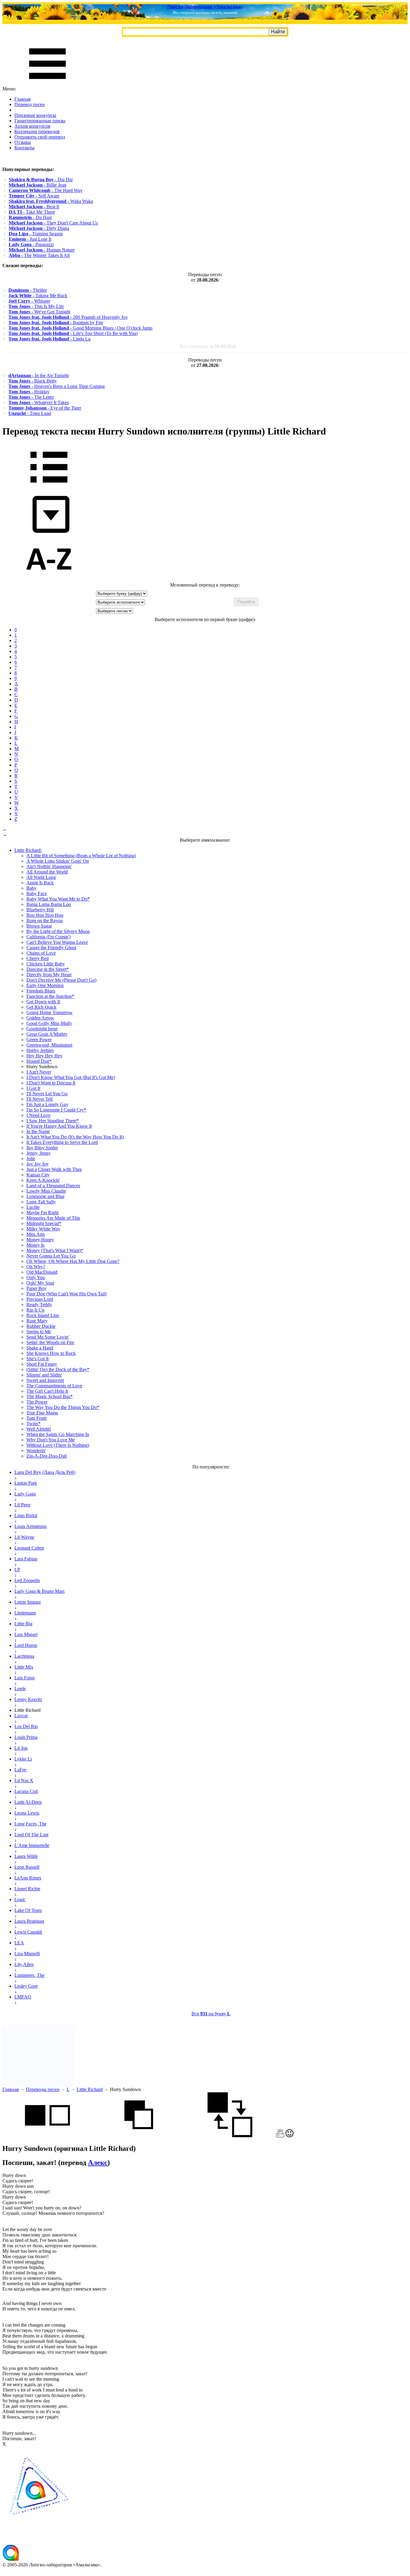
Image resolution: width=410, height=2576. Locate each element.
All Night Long (41, 877)
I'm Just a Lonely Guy (47, 1104)
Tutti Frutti (36, 1418)
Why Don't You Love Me (51, 1440)
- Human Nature (42, 250)
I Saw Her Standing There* (53, 1121)
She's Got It (38, 1359)
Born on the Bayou (45, 921)
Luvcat (21, 1716)
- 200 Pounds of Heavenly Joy (68, 317)
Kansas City (38, 1175)
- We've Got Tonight (39, 312)
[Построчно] (139, 2136)
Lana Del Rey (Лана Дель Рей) (45, 1472)
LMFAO (23, 1997)
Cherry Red (38, 958)
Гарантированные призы (40, 121)
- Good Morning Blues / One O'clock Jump (80, 328)
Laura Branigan (29, 1921)
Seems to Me (39, 1332)
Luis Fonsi (24, 1678)
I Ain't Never (39, 1072)
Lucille (33, 1207)
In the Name (38, 1131)
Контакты (24, 148)
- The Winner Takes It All (39, 255)
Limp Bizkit (26, 1515)
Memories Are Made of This (53, 1218)
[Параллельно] (47, 2136)
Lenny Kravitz (28, 1699)
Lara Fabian (26, 1559)
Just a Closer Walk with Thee (54, 1169)
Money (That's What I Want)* (55, 1250)
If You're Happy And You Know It (59, 1126)
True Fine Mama (42, 1413)
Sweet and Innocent (45, 1380)
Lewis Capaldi (28, 1932)
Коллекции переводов (37, 131)
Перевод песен (30, 104)
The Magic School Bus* (50, 1396)
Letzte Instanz (28, 1602)
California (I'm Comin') (48, 937)
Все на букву (211, 2014)
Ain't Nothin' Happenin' (49, 866)
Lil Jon (21, 1748)
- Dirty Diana (39, 228)
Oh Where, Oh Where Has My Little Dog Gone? (73, 1261)
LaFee (20, 1770)
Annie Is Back (40, 883)
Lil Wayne (24, 1537)
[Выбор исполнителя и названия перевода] (49, 487)
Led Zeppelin (27, 1580)
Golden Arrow (40, 1018)
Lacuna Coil (26, 1791)
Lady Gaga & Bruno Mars (39, 1591)
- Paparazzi (31, 244)
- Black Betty (33, 381)
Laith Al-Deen (28, 1802)
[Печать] (280, 2136)
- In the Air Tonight (39, 375)
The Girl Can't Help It (47, 1391)
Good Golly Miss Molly (49, 1023)
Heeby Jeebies (40, 1050)
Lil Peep (22, 1505)
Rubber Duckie (41, 1326)
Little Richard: (28, 850)
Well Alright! (39, 1429)
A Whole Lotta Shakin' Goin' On (58, 861)
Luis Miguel (26, 1634)
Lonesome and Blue (45, 1196)
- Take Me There (32, 212)
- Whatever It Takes (39, 402)
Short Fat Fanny (42, 1364)
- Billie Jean (38, 185)
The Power (37, 1402)
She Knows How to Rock (51, 1353)
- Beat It (34, 207)
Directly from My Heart (49, 975)
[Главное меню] (47, 83)
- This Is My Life (36, 306)
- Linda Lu (50, 339)
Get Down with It (43, 1002)
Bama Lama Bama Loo (49, 904)
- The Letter (31, 397)
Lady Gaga (25, 1494)
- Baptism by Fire (56, 323)
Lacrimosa (24, 1656)
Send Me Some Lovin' (48, 1337)
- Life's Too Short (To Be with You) (73, 333)
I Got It (33, 1088)
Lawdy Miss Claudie (46, 1191)
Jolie (31, 1158)
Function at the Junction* (50, 996)
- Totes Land (30, 413)
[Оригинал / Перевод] (230, 2136)
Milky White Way (43, 1229)
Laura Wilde (26, 1856)
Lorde (20, 1689)
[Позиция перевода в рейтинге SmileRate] (289, 2136)
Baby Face (37, 893)
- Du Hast (30, 217)
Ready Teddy (39, 1305)
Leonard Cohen (29, 1548)
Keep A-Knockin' (43, 1180)
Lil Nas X (24, 1780)
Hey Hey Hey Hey (44, 1056)
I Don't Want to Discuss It (51, 1083)
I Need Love (38, 1115)
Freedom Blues (41, 991)
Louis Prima (26, 1737)
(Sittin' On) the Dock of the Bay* (58, 1369)
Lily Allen (24, 1964)
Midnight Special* (44, 1223)
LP (17, 1570)
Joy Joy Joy (38, 1164)
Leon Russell (27, 1867)
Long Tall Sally (41, 1202)
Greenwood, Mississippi (49, 1045)
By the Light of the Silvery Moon (58, 931)
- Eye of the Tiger (45, 408)
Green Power (39, 1040)
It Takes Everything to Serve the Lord (62, 1142)
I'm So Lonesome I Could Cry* (56, 1110)
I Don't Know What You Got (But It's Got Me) (71, 1077)
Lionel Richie (27, 1889)
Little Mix (24, 1667)
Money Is (35, 1245)
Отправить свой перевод (40, 137)
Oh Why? (36, 1267)
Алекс (98, 2163)
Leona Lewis (27, 1813)
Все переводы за (208, 346)
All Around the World (47, 872)
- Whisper (29, 301)
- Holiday (29, 392)
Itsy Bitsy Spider (42, 1148)
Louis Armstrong (30, 1526)
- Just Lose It (30, 239)
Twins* (33, 1424)
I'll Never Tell (39, 1099)
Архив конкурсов (32, 126)
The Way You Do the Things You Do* (63, 1407)
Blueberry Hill (40, 910)
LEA (19, 1943)
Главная (23, 99)
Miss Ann (36, 1234)
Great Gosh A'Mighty (47, 1034)
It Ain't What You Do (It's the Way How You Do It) (75, 1137)
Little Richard (90, 2089)
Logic (20, 1899)
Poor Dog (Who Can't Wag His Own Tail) (66, 1294)
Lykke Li (23, 1759)
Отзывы (23, 142)
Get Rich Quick (41, 1007)
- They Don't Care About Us (53, 223)
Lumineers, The (29, 1975)
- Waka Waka (51, 201)
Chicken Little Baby (46, 964)
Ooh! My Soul (40, 1283)
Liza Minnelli (27, 1954)
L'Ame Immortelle (32, 1845)
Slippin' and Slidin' (44, 1375)
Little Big (23, 1624)
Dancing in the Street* (48, 969)
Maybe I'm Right (42, 1213)
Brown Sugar (39, 926)
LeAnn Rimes (28, 1878)
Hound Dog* (39, 1061)
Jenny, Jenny (39, 1153)
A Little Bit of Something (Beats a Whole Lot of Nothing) (81, 856)
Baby (32, 888)
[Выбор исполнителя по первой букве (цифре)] (49, 579)
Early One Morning (45, 985)
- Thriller (28, 290)
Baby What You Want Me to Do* (58, 899)
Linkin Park (26, 1483)
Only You (36, 1277)
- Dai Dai (41, 180)
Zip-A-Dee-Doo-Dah (47, 1456)
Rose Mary (37, 1321)
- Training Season (36, 234)
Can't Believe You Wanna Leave (57, 942)
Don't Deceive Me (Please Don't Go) (61, 980)
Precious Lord (40, 1299)
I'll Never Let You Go (47, 1094)
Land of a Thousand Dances (53, 1186)
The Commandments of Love (54, 1386)
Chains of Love (41, 953)
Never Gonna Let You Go (51, 1256)
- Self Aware (34, 196)
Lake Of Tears (28, 1910)
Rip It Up (35, 1310)
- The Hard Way (46, 190)
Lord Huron (26, 1645)
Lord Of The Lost (31, 1835)
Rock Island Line (43, 1315)
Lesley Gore (26, 1986)
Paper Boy (36, 1288)
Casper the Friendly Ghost (51, 948)
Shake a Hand (40, 1348)
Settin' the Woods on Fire (50, 1342)
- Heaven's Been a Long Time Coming (57, 386)
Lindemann (25, 1613)
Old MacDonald (42, 1272)
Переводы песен (43, 2089)
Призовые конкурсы (35, 115)
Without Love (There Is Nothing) (58, 1445)
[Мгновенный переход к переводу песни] (49, 533)
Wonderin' (36, 1451)
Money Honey (40, 1240)
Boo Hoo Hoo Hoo (45, 915)
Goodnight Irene (42, 1029)
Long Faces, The (30, 1824)
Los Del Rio (26, 1726)
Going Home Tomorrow (50, 1012)
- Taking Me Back (38, 296)
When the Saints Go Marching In (58, 1434)
